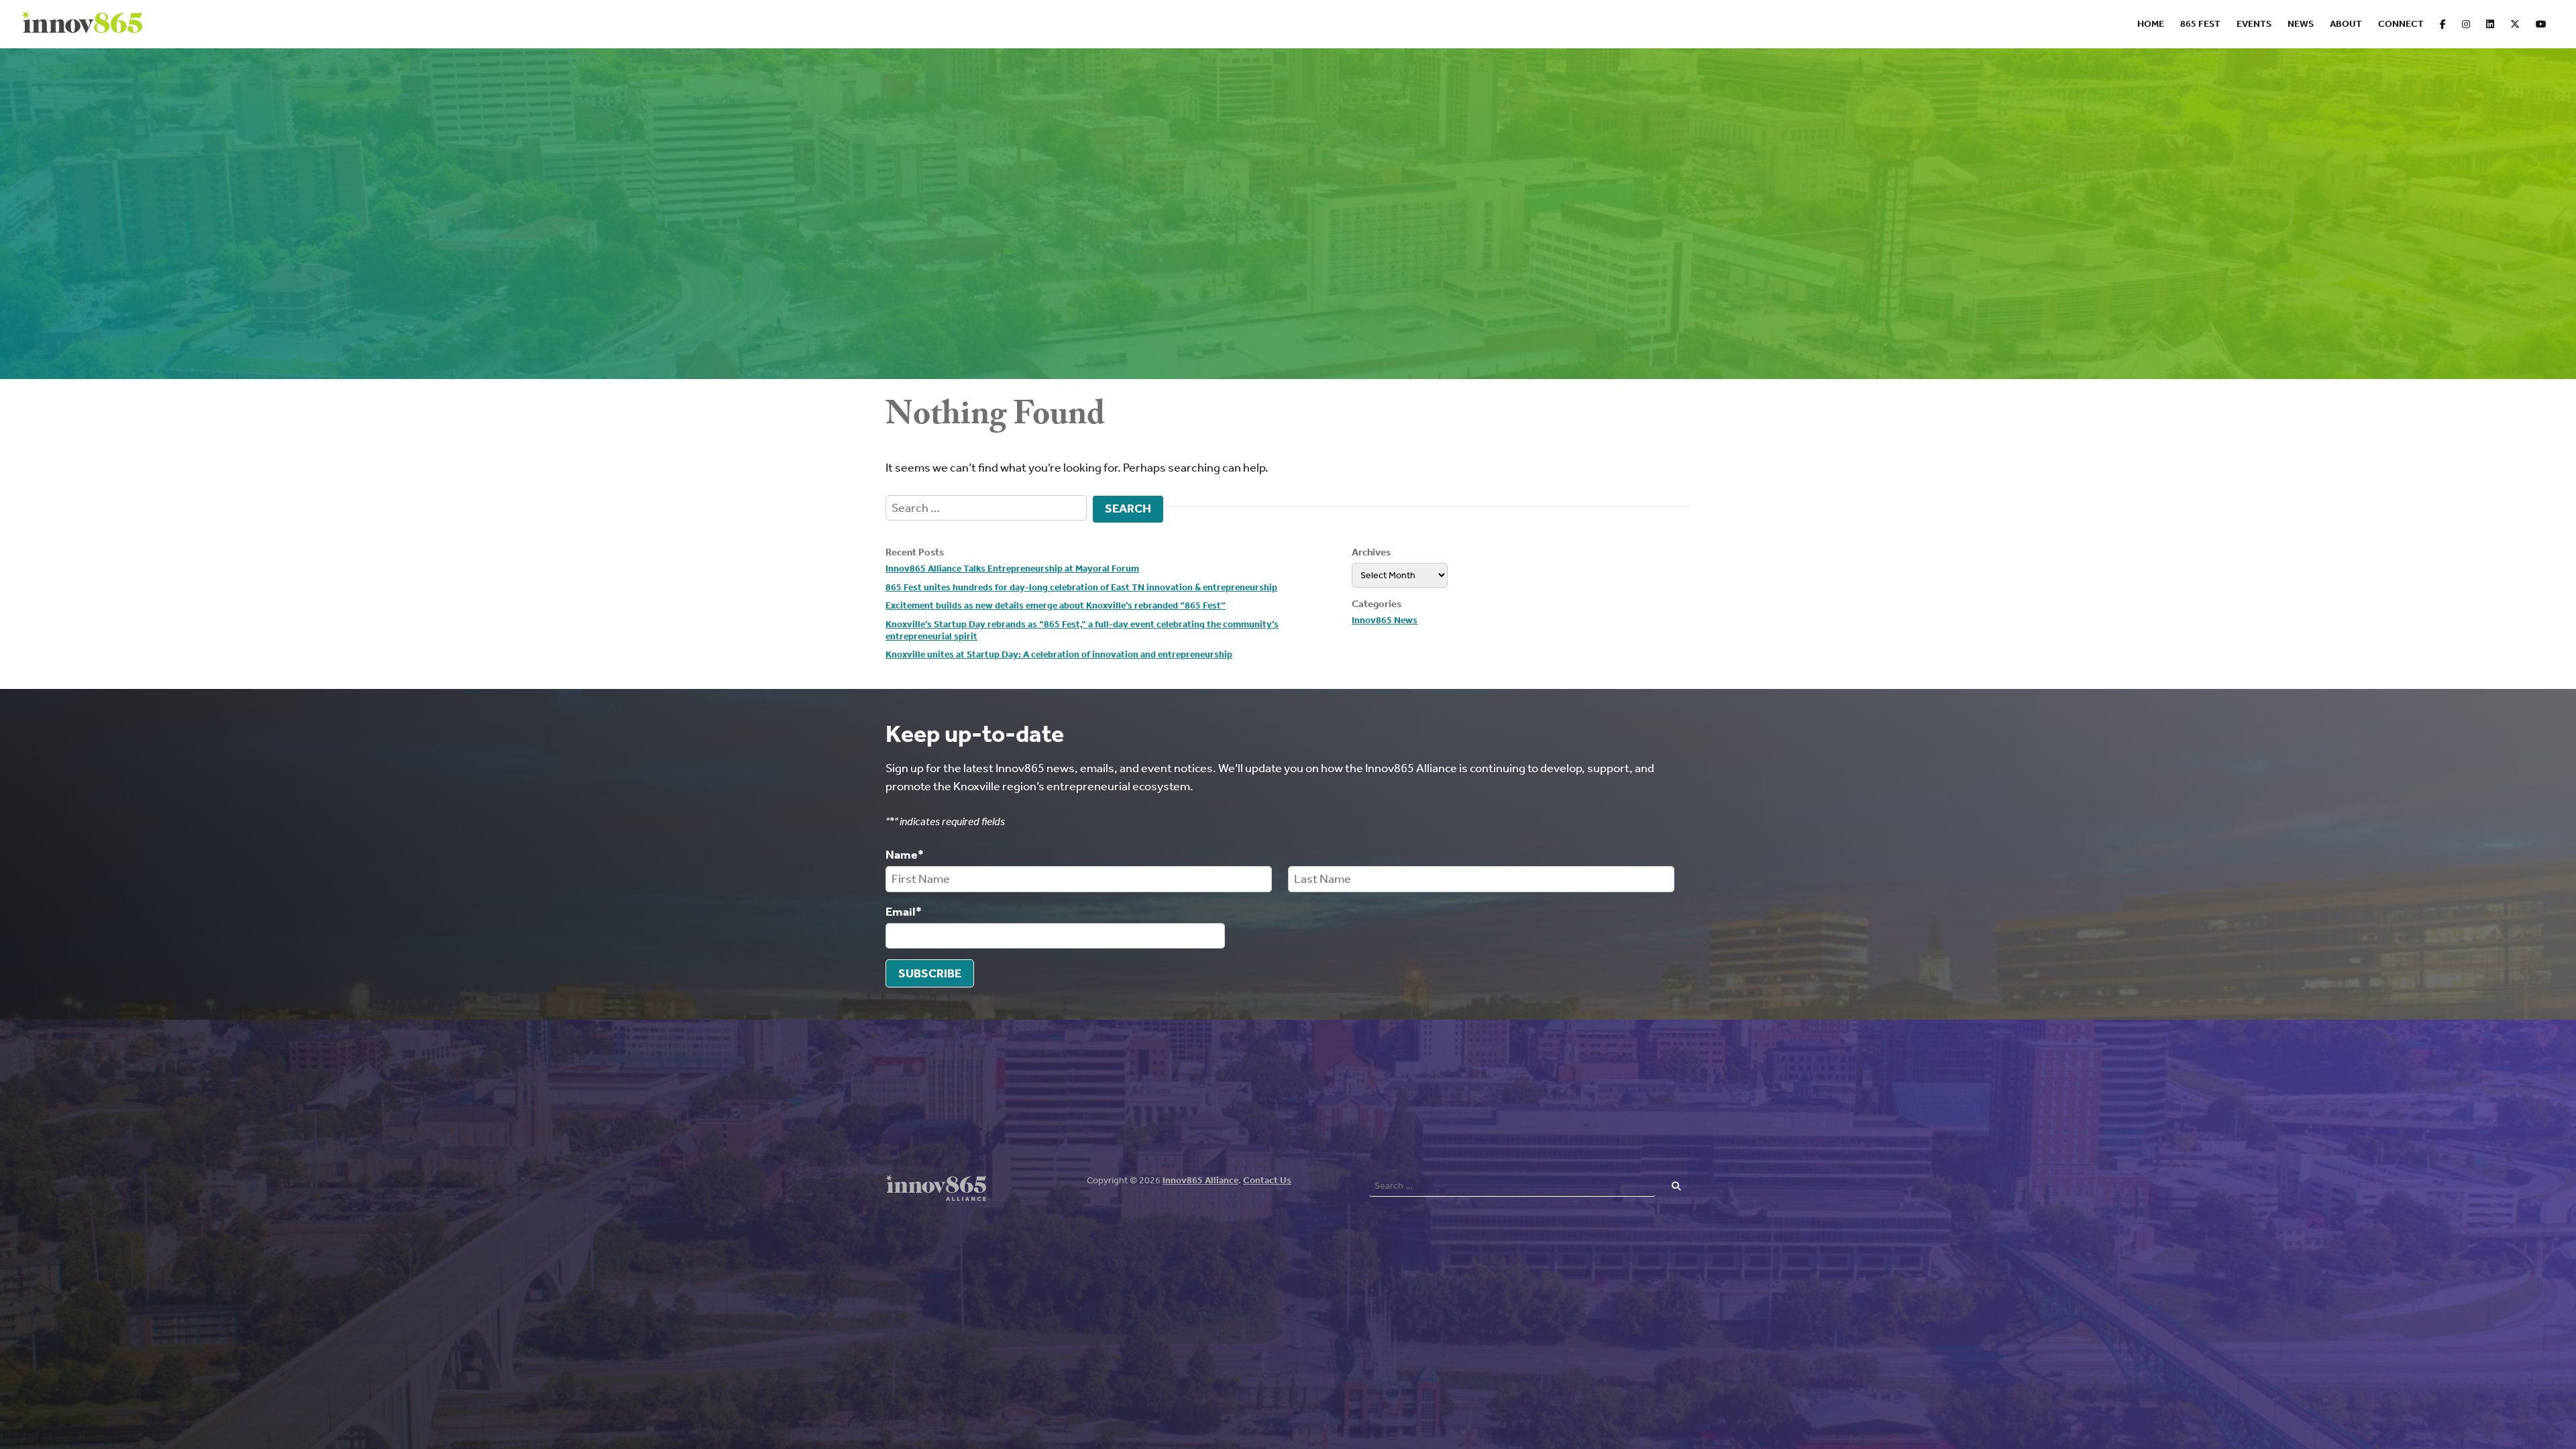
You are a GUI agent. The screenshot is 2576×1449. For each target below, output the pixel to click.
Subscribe (930, 973)
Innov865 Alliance (1200, 1180)
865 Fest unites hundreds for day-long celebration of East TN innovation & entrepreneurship (1081, 587)
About (2346, 24)
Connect (2401, 24)
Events (2254, 24)
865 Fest (2200, 24)
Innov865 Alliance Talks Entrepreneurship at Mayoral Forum (1012, 569)
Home (2151, 24)
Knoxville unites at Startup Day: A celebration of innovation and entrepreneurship (1059, 654)
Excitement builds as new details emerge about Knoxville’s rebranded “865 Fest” (1056, 605)
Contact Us (1267, 1180)
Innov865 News (1385, 620)
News (2301, 24)
